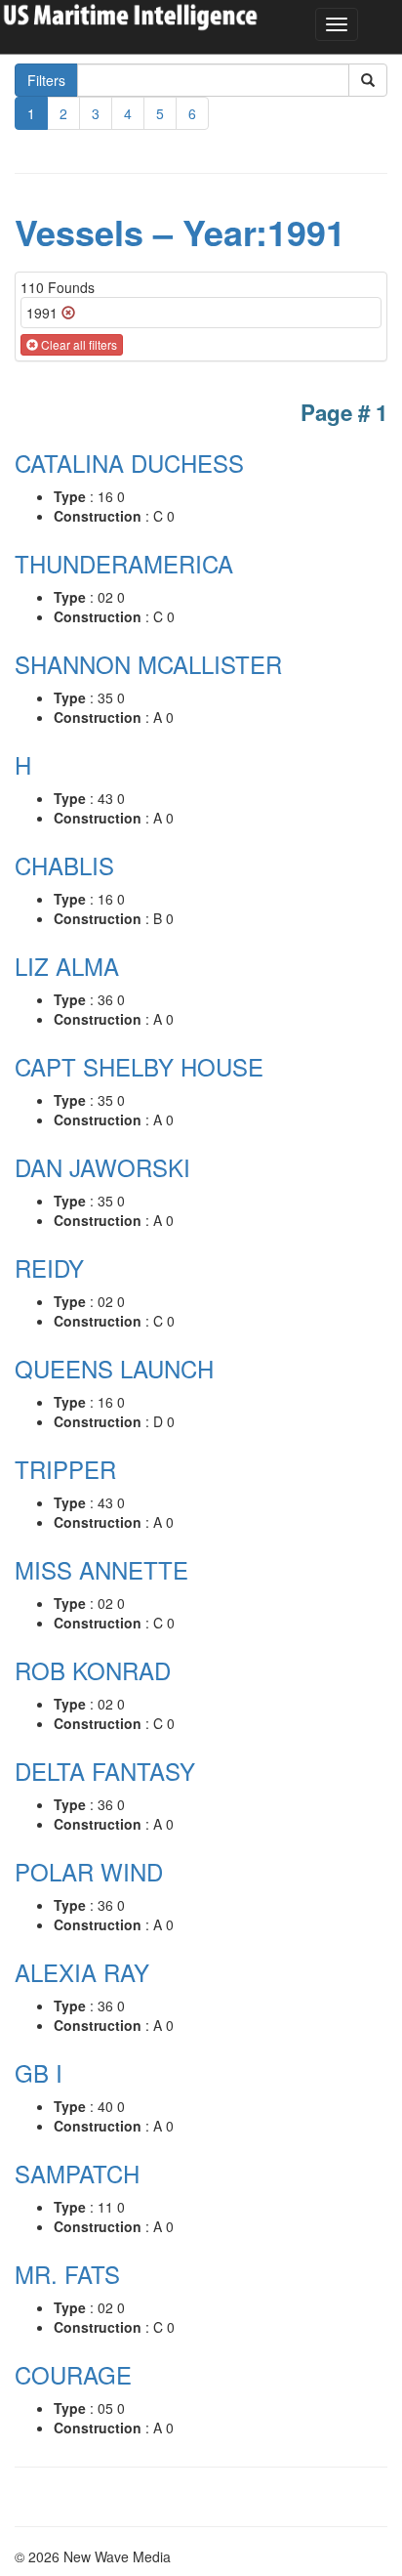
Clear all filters (78, 344)
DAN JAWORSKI (102, 1167)
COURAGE (73, 2374)
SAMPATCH (77, 2173)
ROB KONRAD (93, 1670)
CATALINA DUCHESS (129, 463)
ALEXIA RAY (82, 1972)
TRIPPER (65, 1469)
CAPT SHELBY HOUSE (139, 1066)
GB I (39, 2072)
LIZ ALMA (67, 966)
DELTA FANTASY (105, 1771)
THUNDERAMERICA (124, 563)
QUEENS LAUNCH (114, 1368)
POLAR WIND (89, 1871)
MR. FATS (67, 2274)
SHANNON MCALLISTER (148, 664)
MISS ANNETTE (101, 1569)
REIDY (49, 1267)
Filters (46, 80)
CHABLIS (64, 865)
